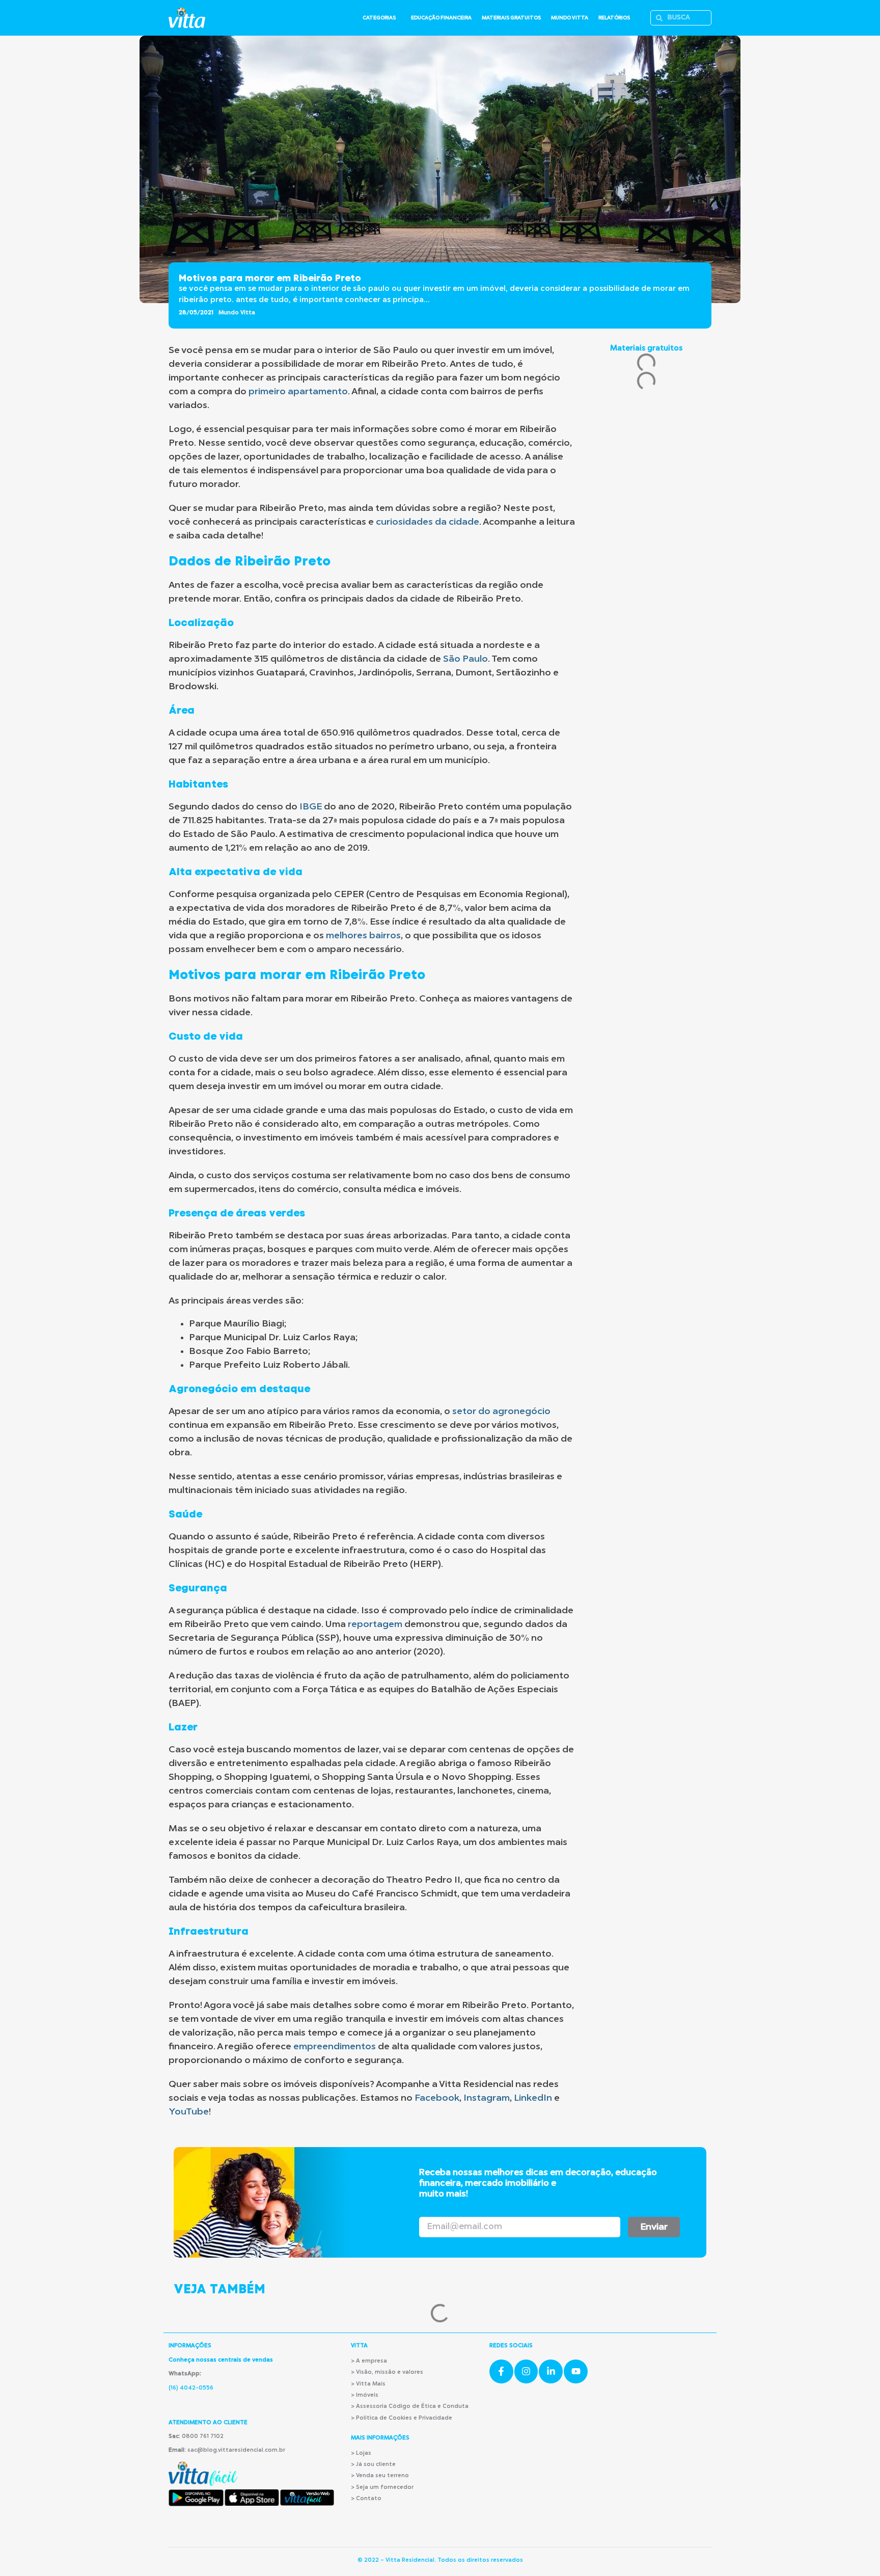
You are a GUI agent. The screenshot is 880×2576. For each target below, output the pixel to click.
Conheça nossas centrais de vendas (221, 2360)
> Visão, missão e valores (387, 2372)
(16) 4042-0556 (191, 2388)
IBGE (311, 807)
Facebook (437, 2098)
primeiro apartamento (298, 392)
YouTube (189, 2112)
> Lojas (361, 2453)
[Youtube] (576, 2371)
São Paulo (465, 659)
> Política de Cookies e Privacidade (402, 2418)
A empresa (372, 2361)
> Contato (366, 2499)
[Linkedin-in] (551, 2371)
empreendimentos (335, 2047)
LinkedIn (533, 2098)
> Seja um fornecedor (382, 2488)
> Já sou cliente (373, 2465)
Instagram (487, 2098)
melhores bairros (363, 936)
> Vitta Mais (368, 2384)
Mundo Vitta (237, 313)
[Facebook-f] (501, 2371)
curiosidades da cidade (428, 522)
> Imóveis (365, 2395)
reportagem (375, 1624)
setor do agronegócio (501, 1412)
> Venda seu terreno (380, 2476)
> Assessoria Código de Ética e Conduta (410, 2407)
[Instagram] (526, 2371)
